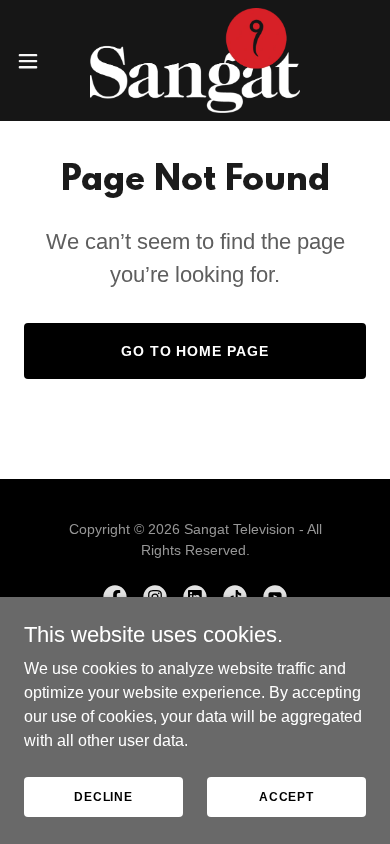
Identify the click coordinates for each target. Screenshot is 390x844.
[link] (195, 60)
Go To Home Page (195, 351)
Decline (103, 796)
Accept (286, 796)
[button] (36, 61)
